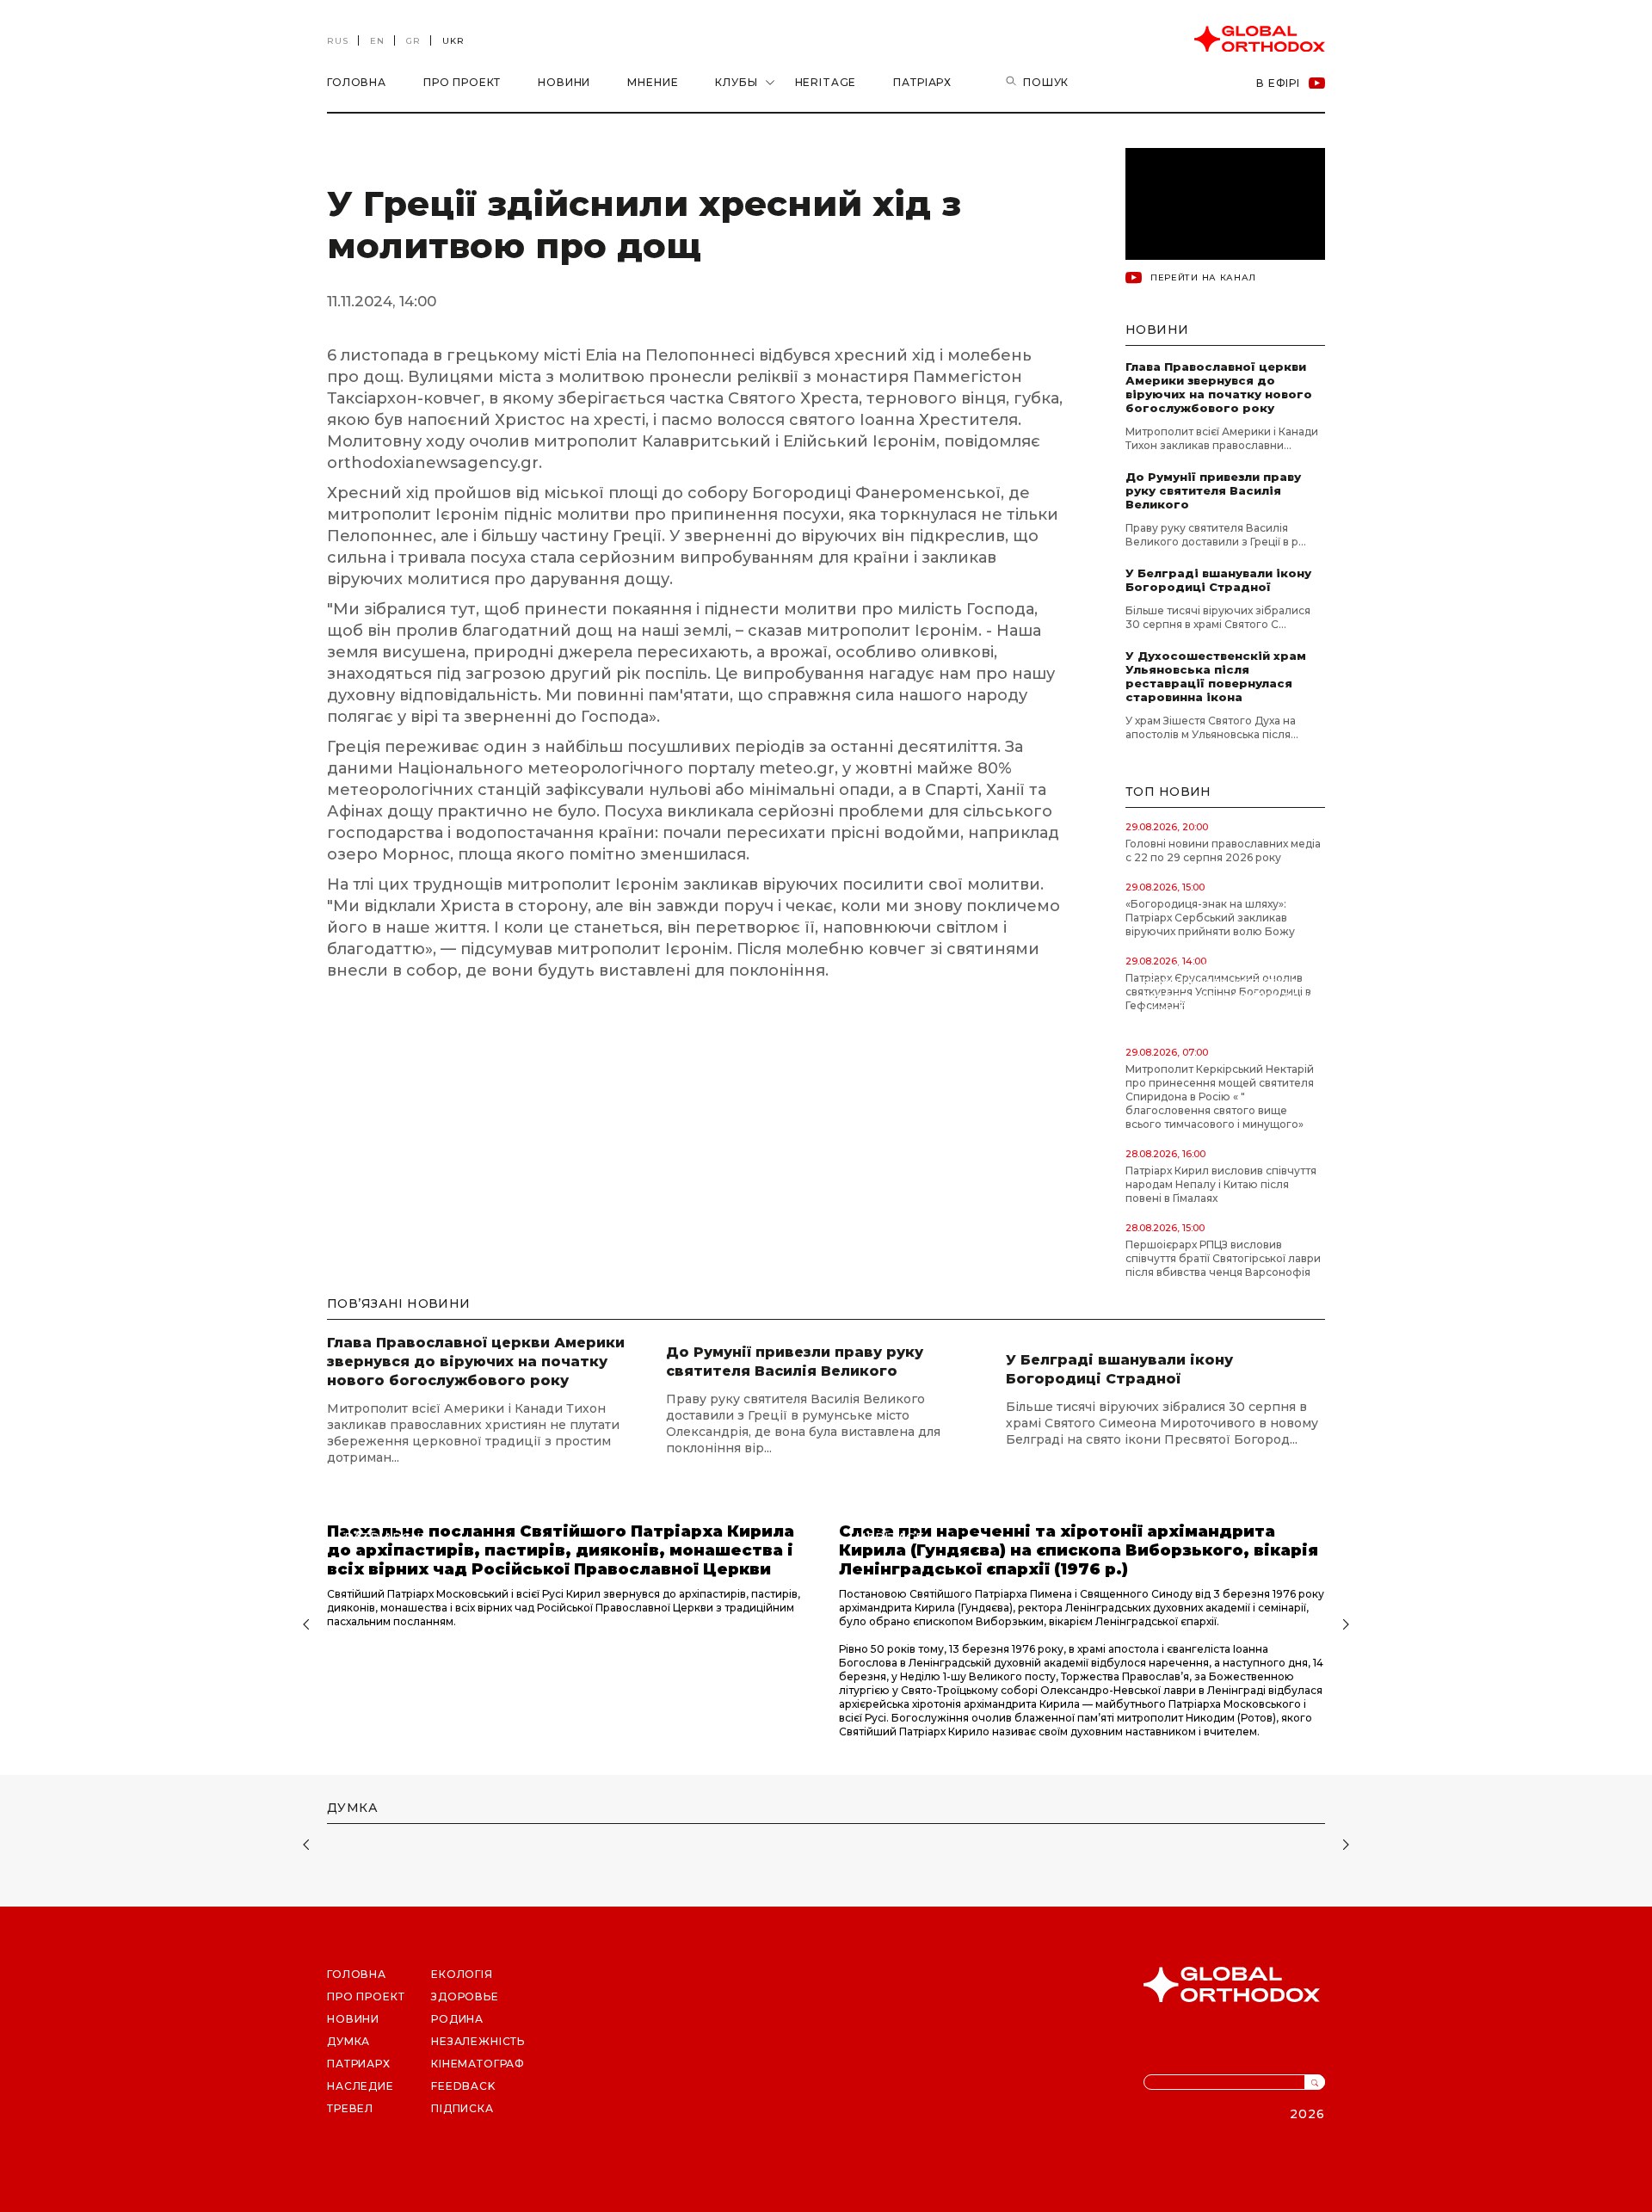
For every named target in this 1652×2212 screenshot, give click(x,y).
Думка (348, 2041)
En (377, 41)
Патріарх (922, 82)
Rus (338, 41)
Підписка (462, 2108)
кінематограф (478, 2064)
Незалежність (478, 2041)
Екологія (462, 1974)
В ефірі (1278, 83)
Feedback (463, 2086)
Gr (413, 41)
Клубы (736, 82)
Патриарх (359, 2064)
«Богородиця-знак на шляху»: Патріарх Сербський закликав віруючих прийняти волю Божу (1210, 918)
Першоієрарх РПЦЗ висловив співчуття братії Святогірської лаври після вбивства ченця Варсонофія (1223, 1258)
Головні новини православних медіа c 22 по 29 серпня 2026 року (1223, 850)
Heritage (826, 82)
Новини (564, 82)
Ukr (453, 41)
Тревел (350, 2108)
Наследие (361, 2086)
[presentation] (304, 1626)
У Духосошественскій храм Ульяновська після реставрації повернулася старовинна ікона (1216, 676)
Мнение (653, 82)
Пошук (1046, 82)
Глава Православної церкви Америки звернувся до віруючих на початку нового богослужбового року (1219, 387)
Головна (357, 82)
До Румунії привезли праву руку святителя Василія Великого (1213, 490)
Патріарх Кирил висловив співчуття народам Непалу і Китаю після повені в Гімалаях (1221, 1184)
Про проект (462, 82)
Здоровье (465, 1996)
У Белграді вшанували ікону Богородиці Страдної (1218, 580)
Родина (457, 2019)
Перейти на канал (1203, 277)
